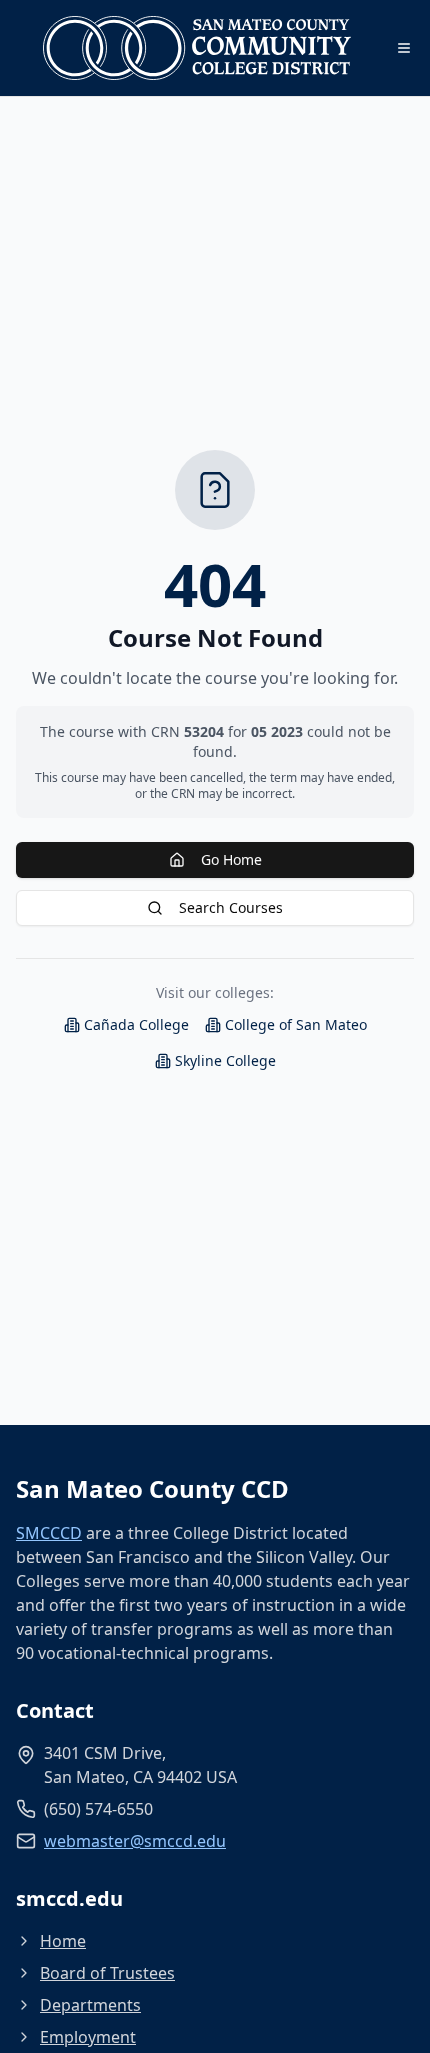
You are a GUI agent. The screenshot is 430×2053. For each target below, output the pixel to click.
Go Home (231, 859)
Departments (90, 2005)
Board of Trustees (107, 1973)
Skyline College (225, 1060)
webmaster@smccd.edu (135, 1841)
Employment (88, 2037)
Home (63, 1941)
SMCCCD (49, 1533)
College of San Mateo (296, 1024)
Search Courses (231, 907)
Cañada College (136, 1024)
